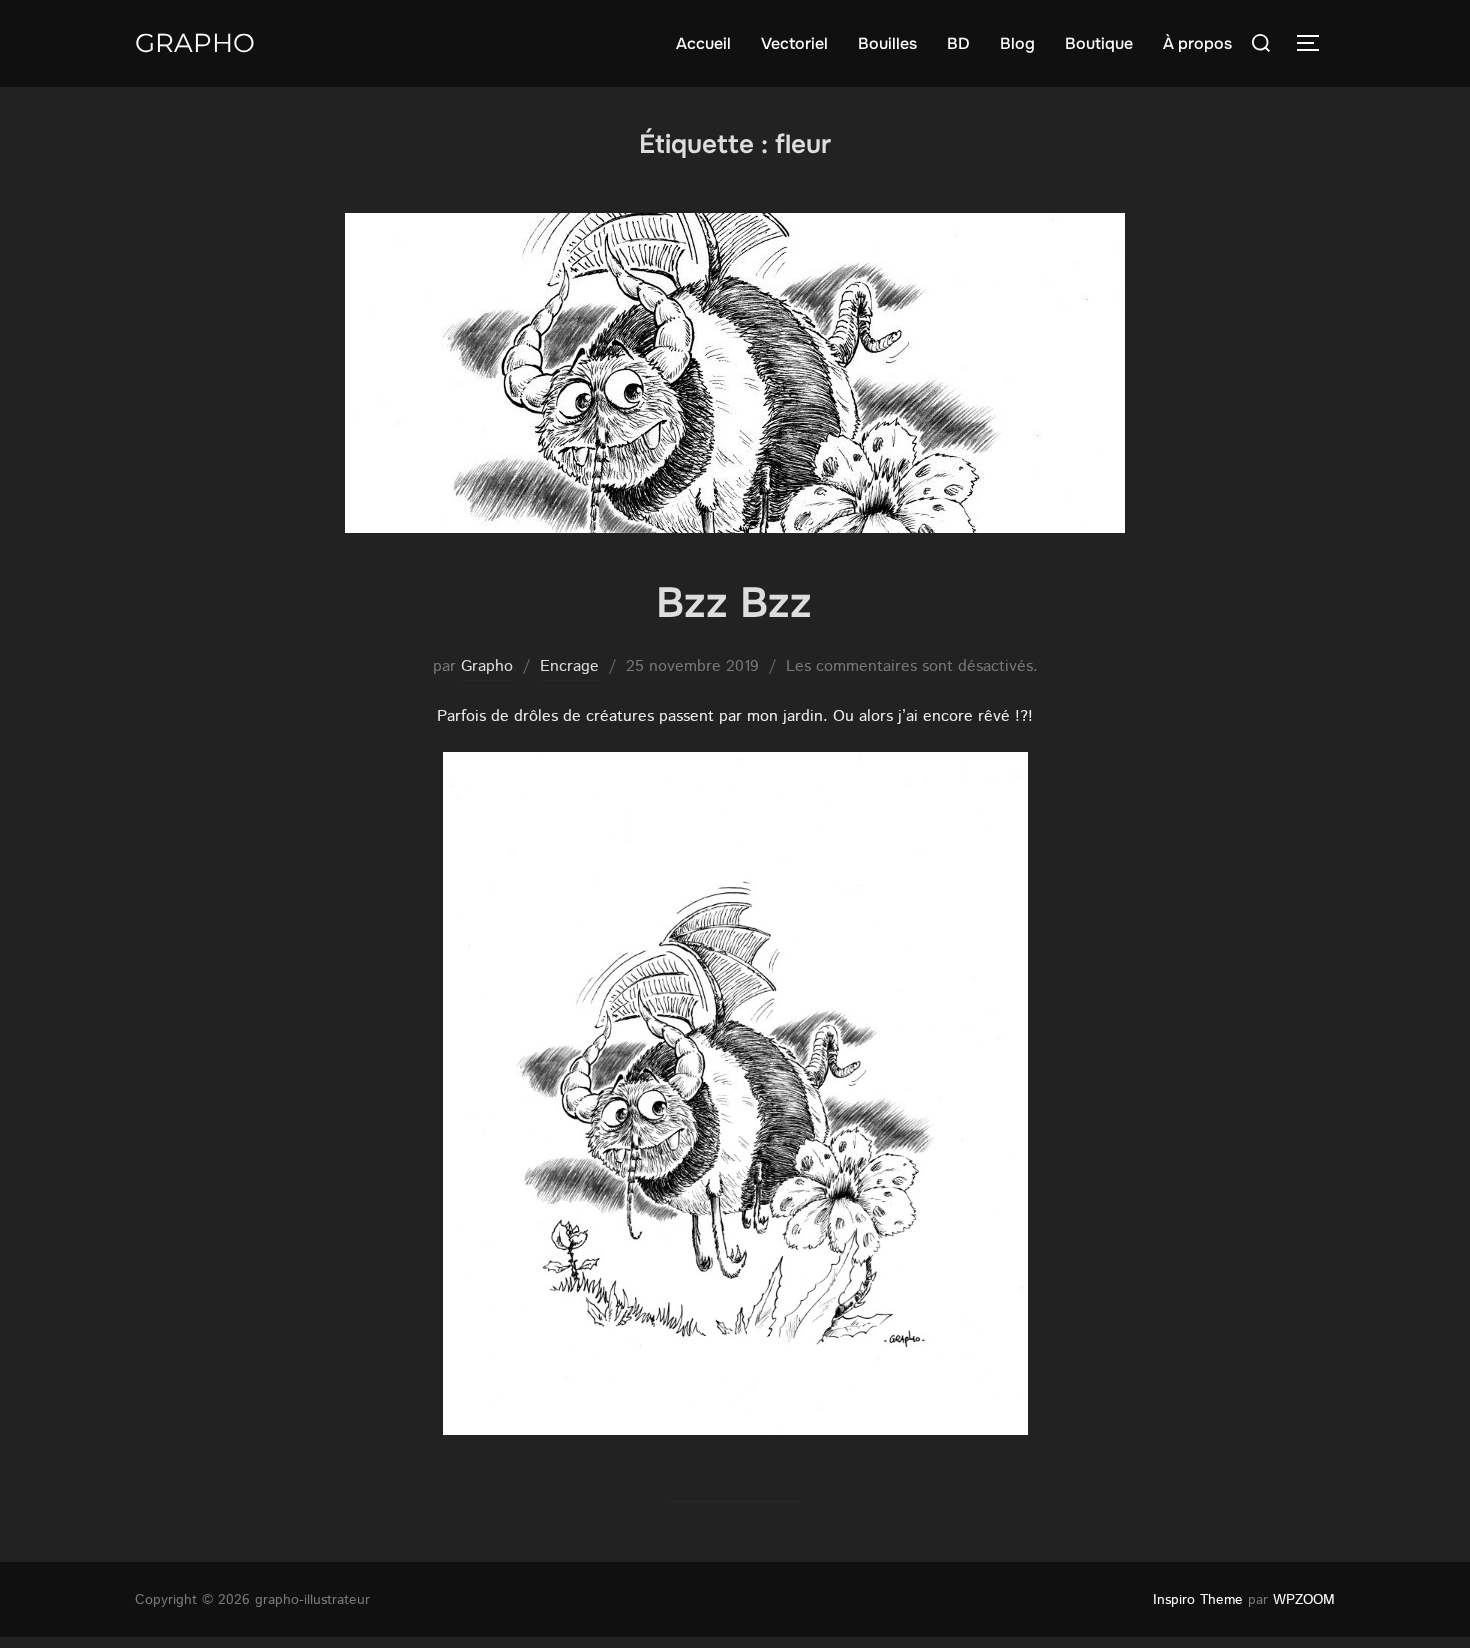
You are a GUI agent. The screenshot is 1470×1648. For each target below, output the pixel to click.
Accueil (703, 43)
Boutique (1099, 43)
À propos (1197, 43)
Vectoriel (794, 43)
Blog (1017, 43)
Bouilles (887, 43)
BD (958, 43)
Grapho (195, 43)
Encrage (569, 666)
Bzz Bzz (734, 603)
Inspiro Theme (1198, 1600)
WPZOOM (1304, 1600)
